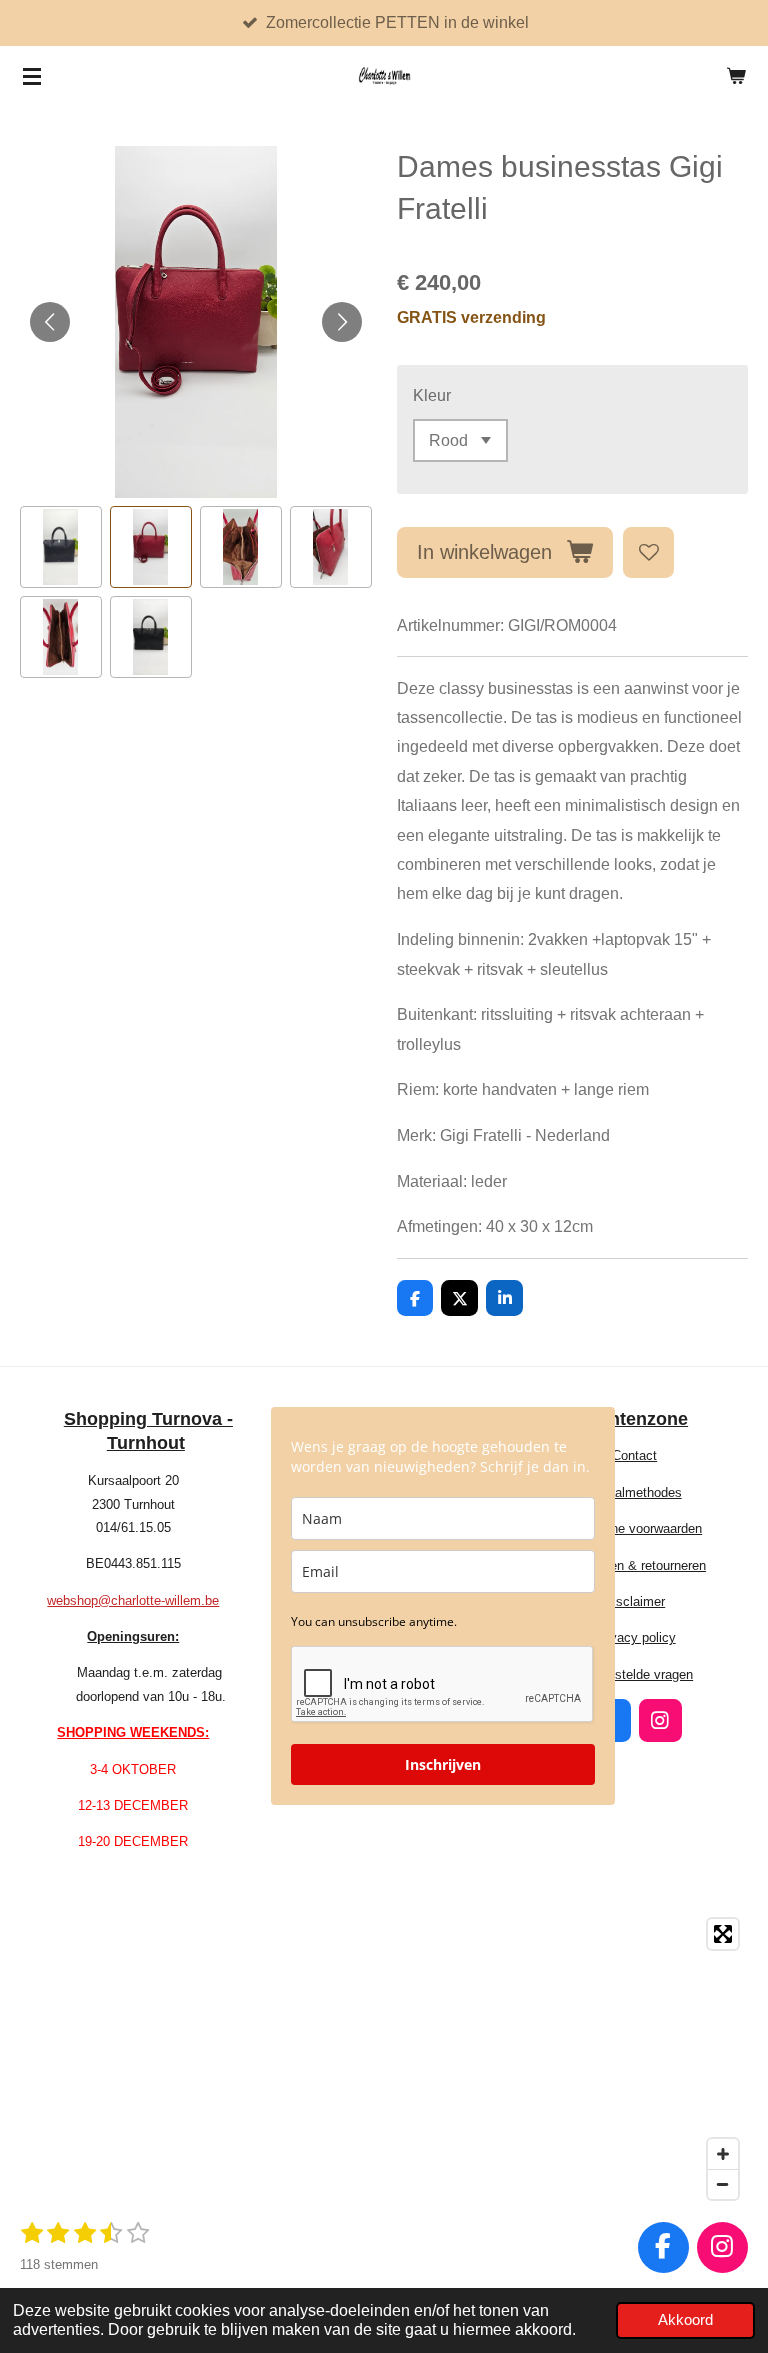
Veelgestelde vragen (634, 1674)
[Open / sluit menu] (32, 76)
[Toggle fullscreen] (723, 1934)
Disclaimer (634, 1601)
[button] (61, 547)
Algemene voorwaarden (634, 1528)
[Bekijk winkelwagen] (736, 76)
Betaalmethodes (635, 1492)
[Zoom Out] (723, 2184)
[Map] (384, 2059)
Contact (634, 1455)
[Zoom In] (723, 2154)
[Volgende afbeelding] (342, 322)
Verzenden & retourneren (634, 1565)
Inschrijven (443, 1764)
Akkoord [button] (685, 2320)
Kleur (432, 395)
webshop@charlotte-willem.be (133, 1600)
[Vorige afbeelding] (50, 322)
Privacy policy (635, 1637)
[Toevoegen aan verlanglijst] (648, 552)
